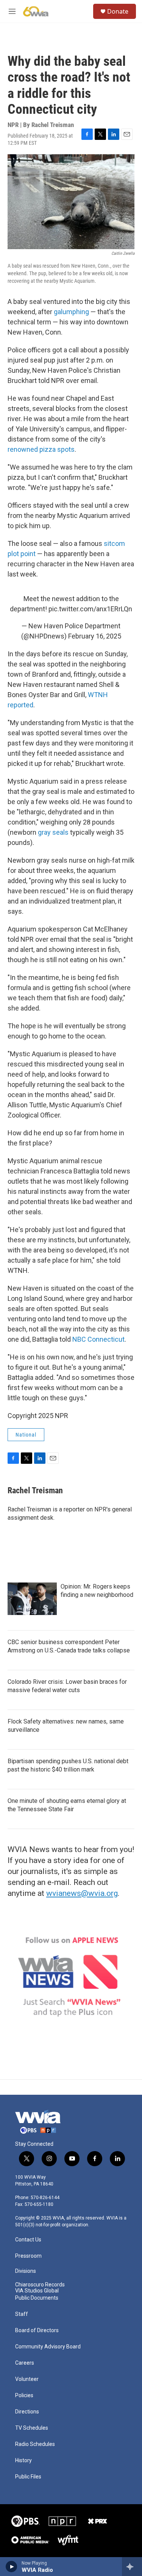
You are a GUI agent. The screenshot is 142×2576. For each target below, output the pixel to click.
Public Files (28, 2477)
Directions (27, 2412)
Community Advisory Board (48, 2347)
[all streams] (132, 2567)
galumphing (71, 312)
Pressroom (28, 2256)
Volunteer (27, 2379)
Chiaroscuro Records (40, 2285)
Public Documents (37, 2298)
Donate (118, 11)
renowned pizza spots (41, 449)
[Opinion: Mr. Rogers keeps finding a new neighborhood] (32, 1599)
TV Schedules (32, 2428)
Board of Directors (37, 2330)
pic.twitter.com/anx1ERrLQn (90, 609)
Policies (24, 2395)
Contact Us (28, 2240)
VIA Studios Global (37, 2291)
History (23, 2461)
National (26, 1435)
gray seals (53, 832)
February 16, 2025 (95, 636)
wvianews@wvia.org (82, 1893)
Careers (25, 2363)
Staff (22, 2314)
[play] (12, 2567)
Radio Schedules (35, 2444)
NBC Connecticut (98, 1339)
